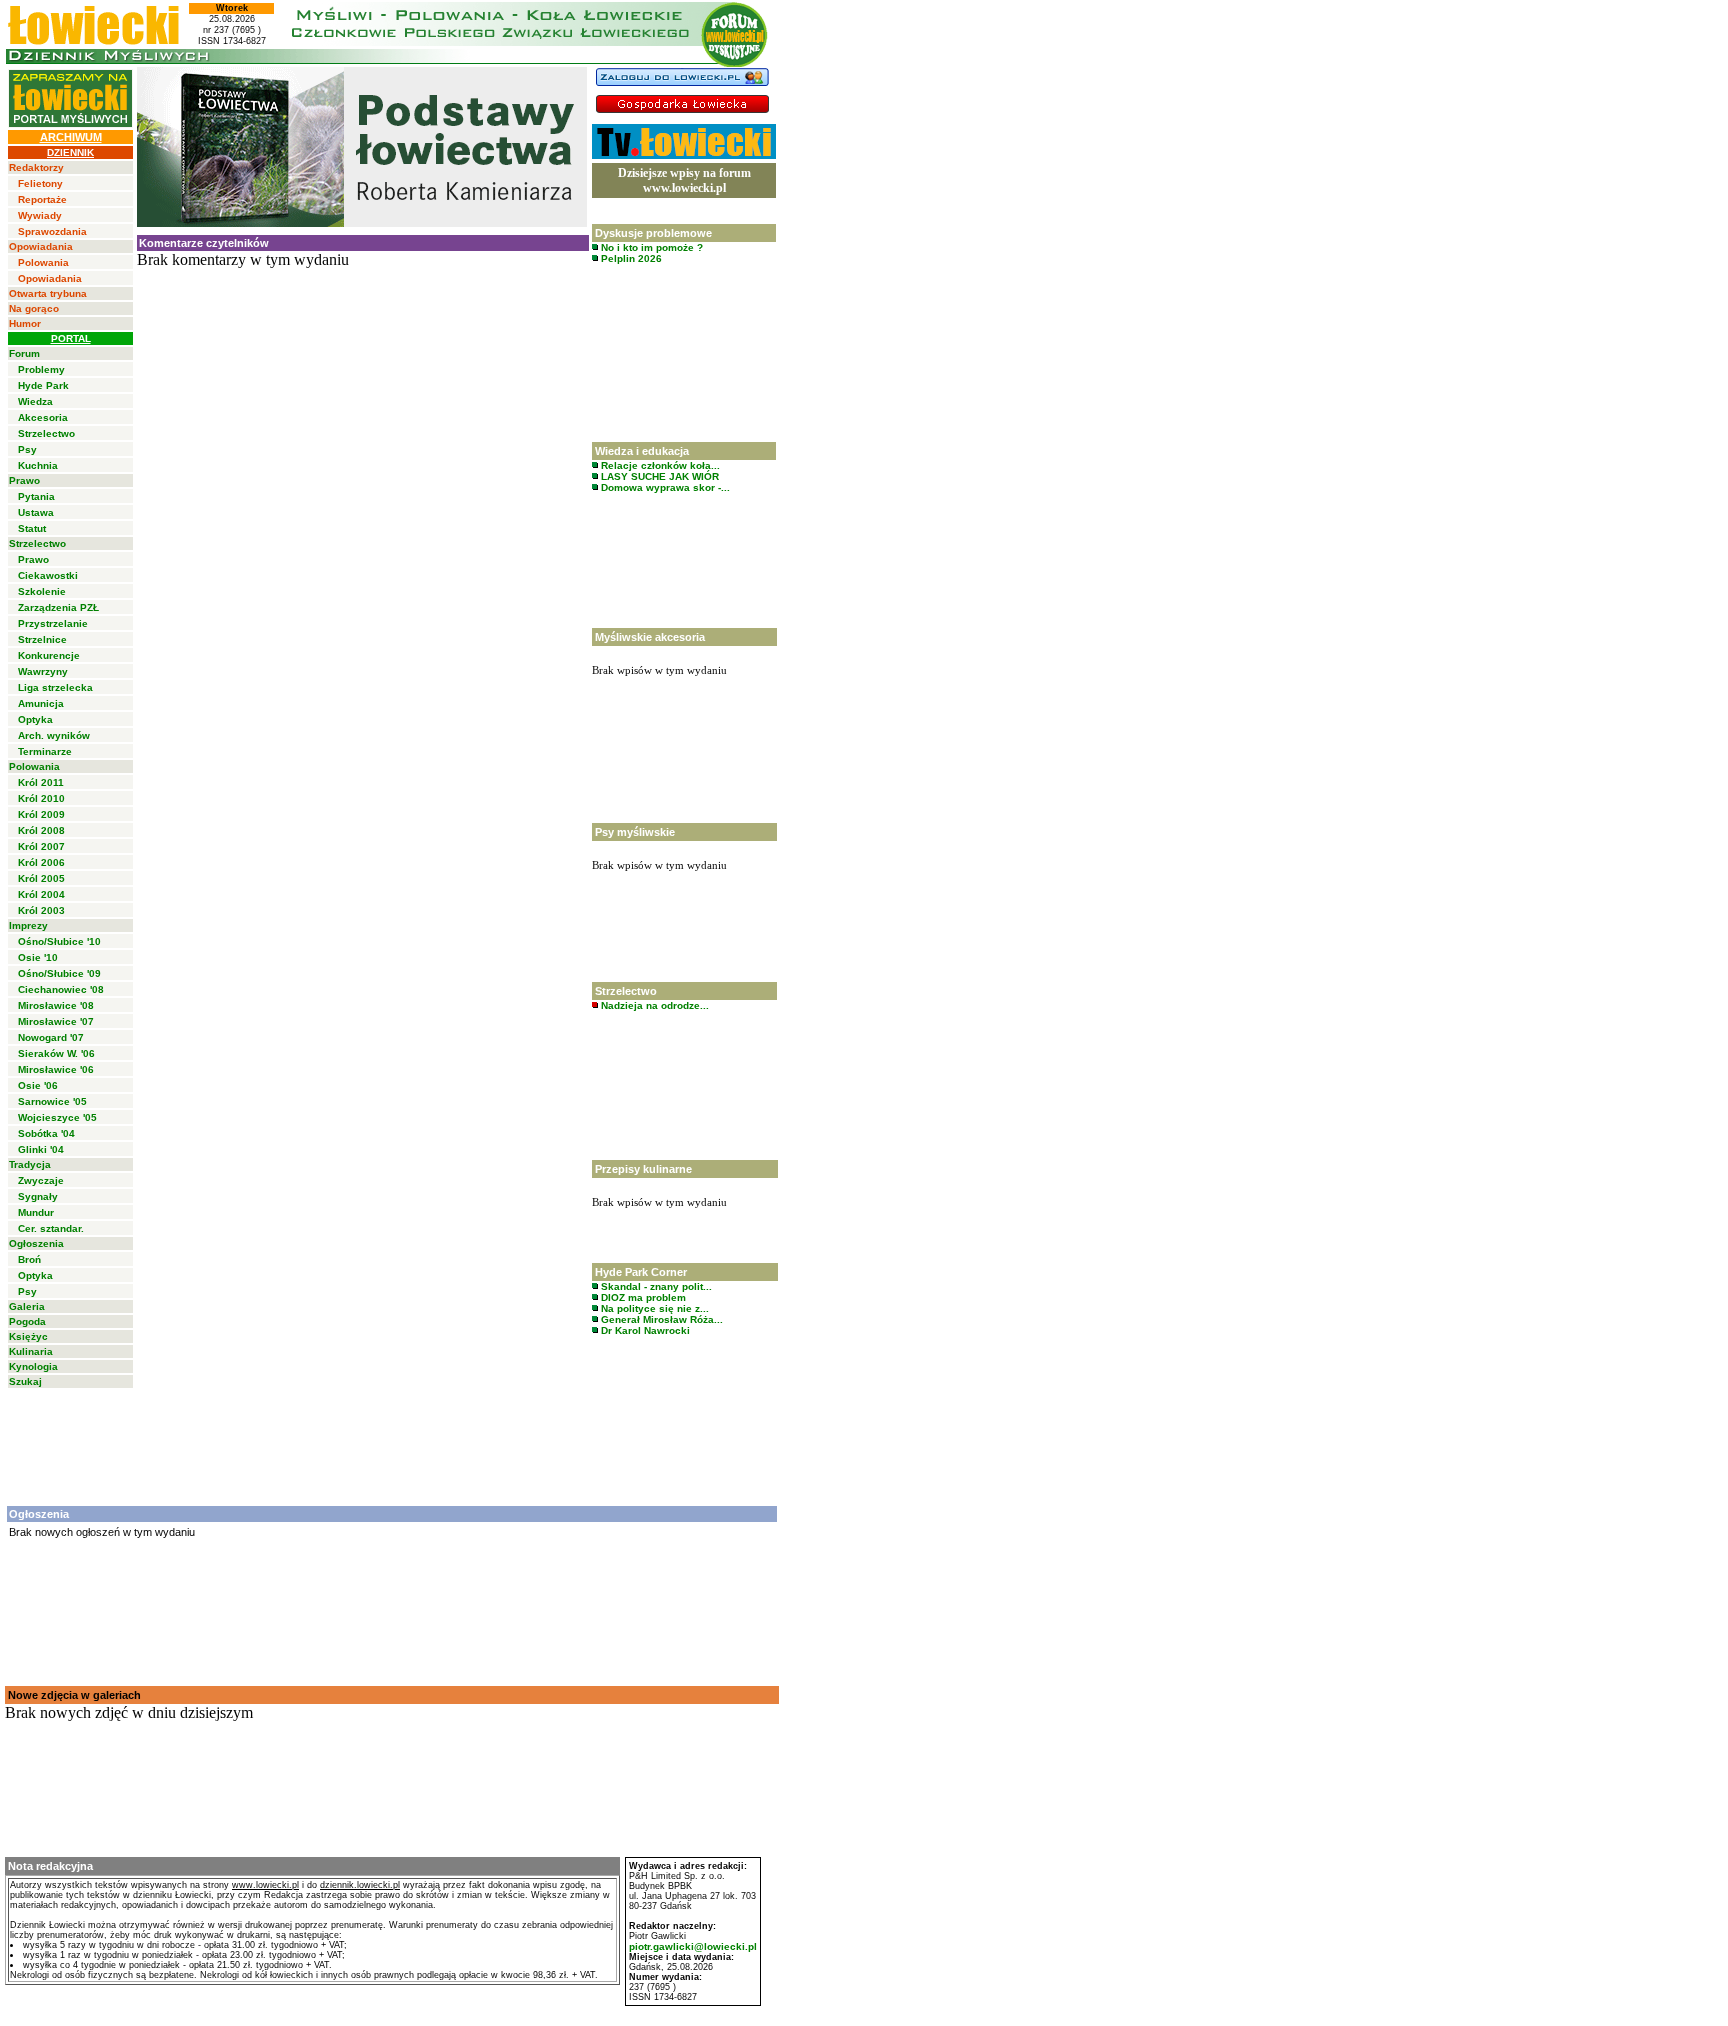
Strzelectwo (46, 433)
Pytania (36, 496)
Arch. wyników (54, 735)
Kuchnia (38, 465)
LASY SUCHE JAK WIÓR (658, 476)
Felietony (40, 183)
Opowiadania (41, 246)
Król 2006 (41, 862)
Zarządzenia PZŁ (58, 607)
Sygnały (38, 1196)
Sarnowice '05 (52, 1101)
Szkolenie (42, 591)
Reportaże (42, 199)
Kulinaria (31, 1351)
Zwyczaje (41, 1180)
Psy (27, 449)
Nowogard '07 (51, 1037)
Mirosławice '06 (56, 1069)
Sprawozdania (52, 231)
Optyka (35, 719)
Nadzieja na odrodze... (653, 1005)
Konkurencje (49, 655)
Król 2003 (41, 910)
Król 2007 (41, 846)
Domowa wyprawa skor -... (664, 487)
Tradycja (30, 1164)
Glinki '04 (41, 1149)
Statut (32, 528)
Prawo (24, 480)
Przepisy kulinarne (643, 1169)
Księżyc (28, 1336)
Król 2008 (41, 830)
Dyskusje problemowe (653, 233)
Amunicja (41, 703)
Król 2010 (41, 798)
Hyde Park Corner (641, 1272)
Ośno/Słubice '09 (59, 973)
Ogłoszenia (36, 1243)
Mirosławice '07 (56, 1021)
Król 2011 (41, 782)
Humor (25, 323)
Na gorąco (34, 308)
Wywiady (40, 215)
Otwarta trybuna (48, 293)
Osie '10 (38, 957)
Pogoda (27, 1321)
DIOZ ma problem (642, 1297)
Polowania (43, 262)
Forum (24, 353)
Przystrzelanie (53, 623)
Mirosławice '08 (56, 1005)
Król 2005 (41, 878)
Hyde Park (43, 385)
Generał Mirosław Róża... (660, 1319)
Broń (29, 1259)
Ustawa (36, 512)
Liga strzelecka (55, 687)
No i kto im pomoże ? (650, 247)
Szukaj (25, 1381)
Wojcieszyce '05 (57, 1117)
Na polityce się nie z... (653, 1308)
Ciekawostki (48, 575)
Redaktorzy (36, 167)
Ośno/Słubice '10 (59, 941)
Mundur (36, 1212)
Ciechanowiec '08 (61, 989)
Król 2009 (41, 814)
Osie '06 (38, 1085)
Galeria (27, 1306)
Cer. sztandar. (51, 1228)
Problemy (41, 369)
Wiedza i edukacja (642, 451)
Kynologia (33, 1366)
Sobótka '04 (46, 1133)
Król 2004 (41, 894)
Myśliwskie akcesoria (650, 637)
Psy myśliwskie (635, 832)
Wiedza (35, 401)
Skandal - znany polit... (655, 1286)
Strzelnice (42, 639)
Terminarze (45, 751)
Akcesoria (43, 417)
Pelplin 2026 (630, 258)
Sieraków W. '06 (56, 1053)
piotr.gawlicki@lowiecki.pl (693, 1946)
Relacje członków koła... (659, 465)
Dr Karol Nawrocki (644, 1330)
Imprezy (28, 925)
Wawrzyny (43, 671)
